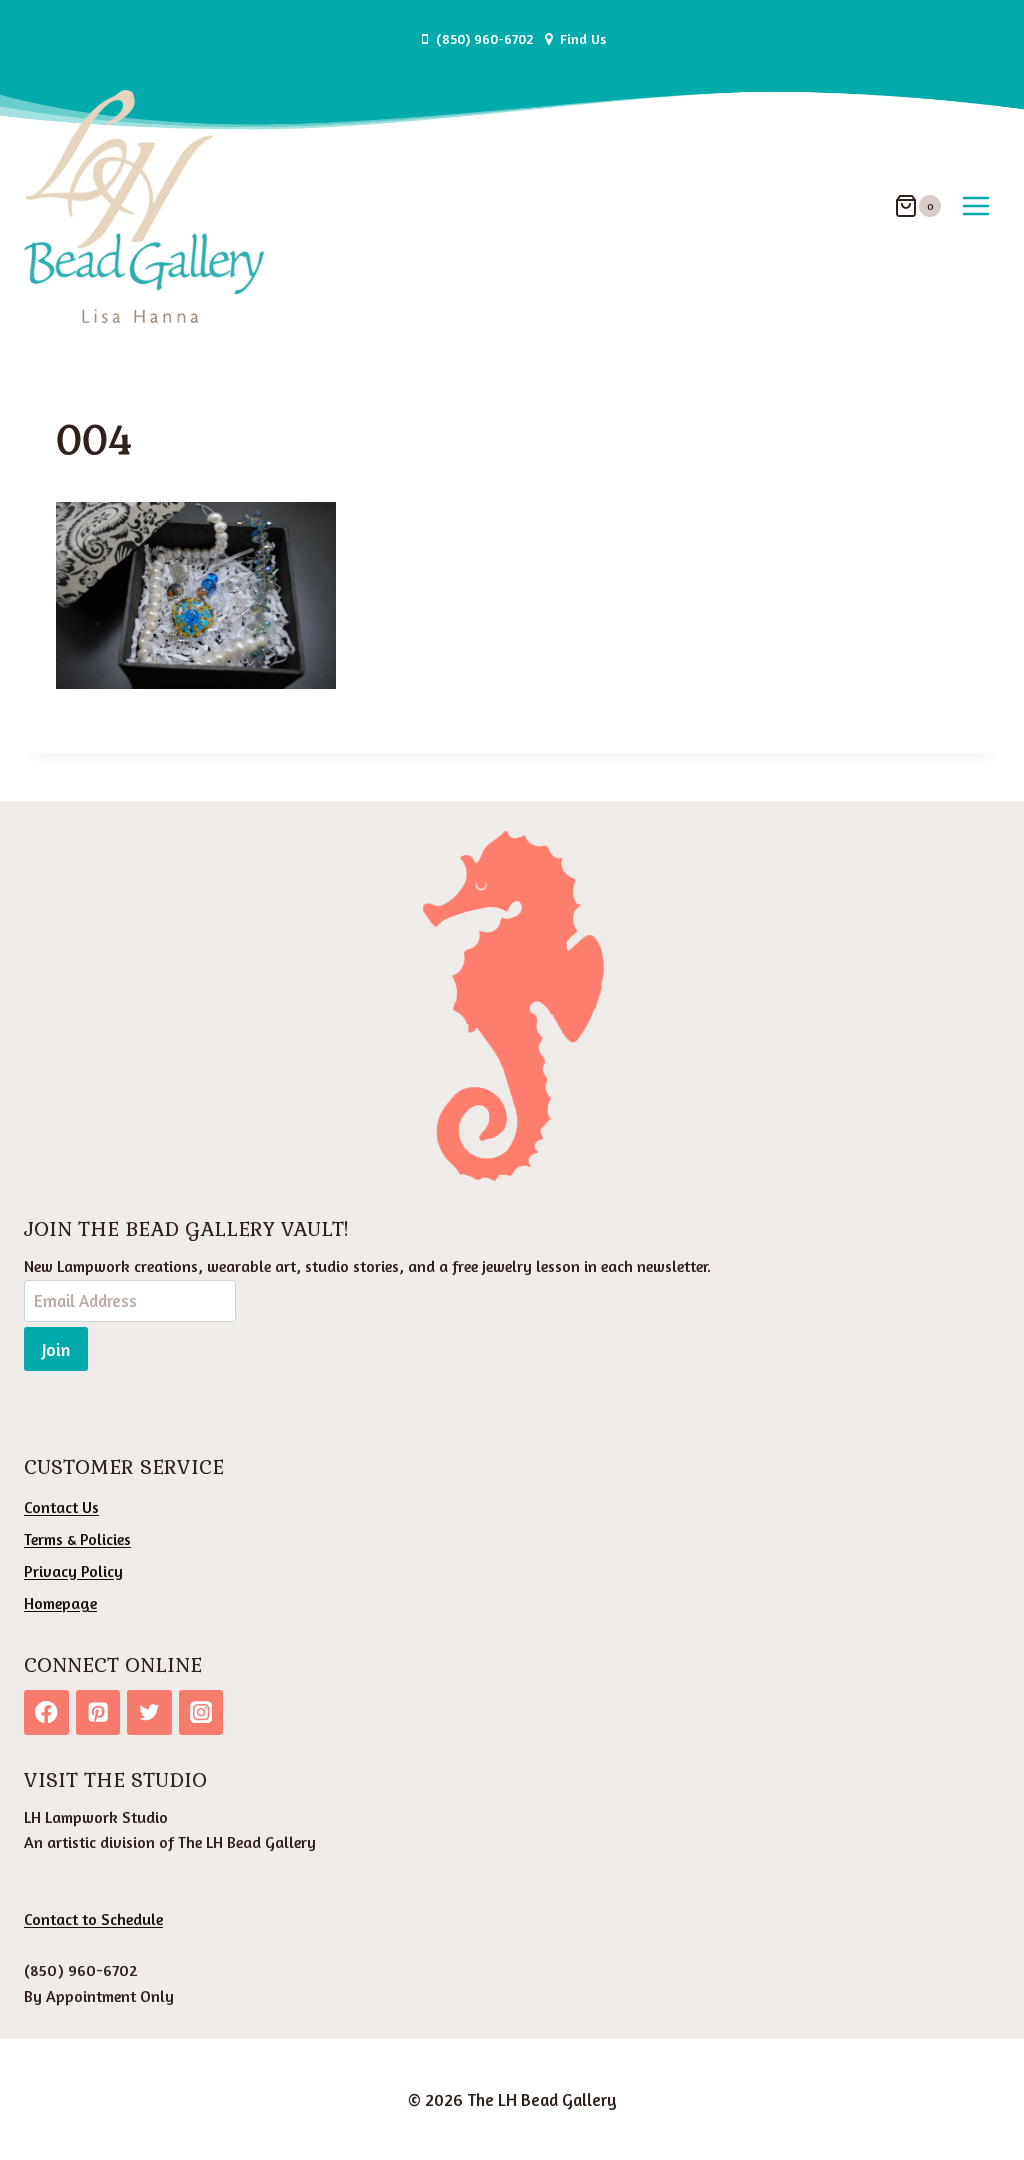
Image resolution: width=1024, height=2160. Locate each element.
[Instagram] (201, 1712)
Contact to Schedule (93, 1919)
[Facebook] (46, 1712)
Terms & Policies (77, 1539)
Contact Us (61, 1507)
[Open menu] (975, 206)
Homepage (60, 1603)
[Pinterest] (98, 1712)
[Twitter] (149, 1712)
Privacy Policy (73, 1571)
